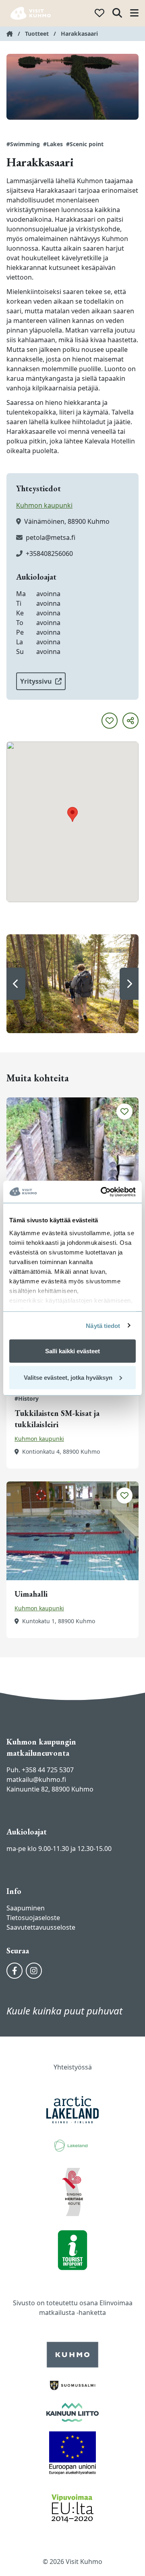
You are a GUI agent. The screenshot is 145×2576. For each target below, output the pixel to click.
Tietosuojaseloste (33, 1918)
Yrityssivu (36, 681)
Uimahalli (31, 1594)
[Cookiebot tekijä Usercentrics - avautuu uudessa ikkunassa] (102, 1192)
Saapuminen (26, 1908)
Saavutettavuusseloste (41, 1927)
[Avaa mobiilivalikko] (134, 13)
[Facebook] (14, 1971)
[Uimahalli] (72, 1531)
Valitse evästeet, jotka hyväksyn (68, 1377)
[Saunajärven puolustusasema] (72, 1147)
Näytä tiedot (103, 1325)
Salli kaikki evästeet (72, 1351)
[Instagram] (34, 1971)
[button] (16, 984)
